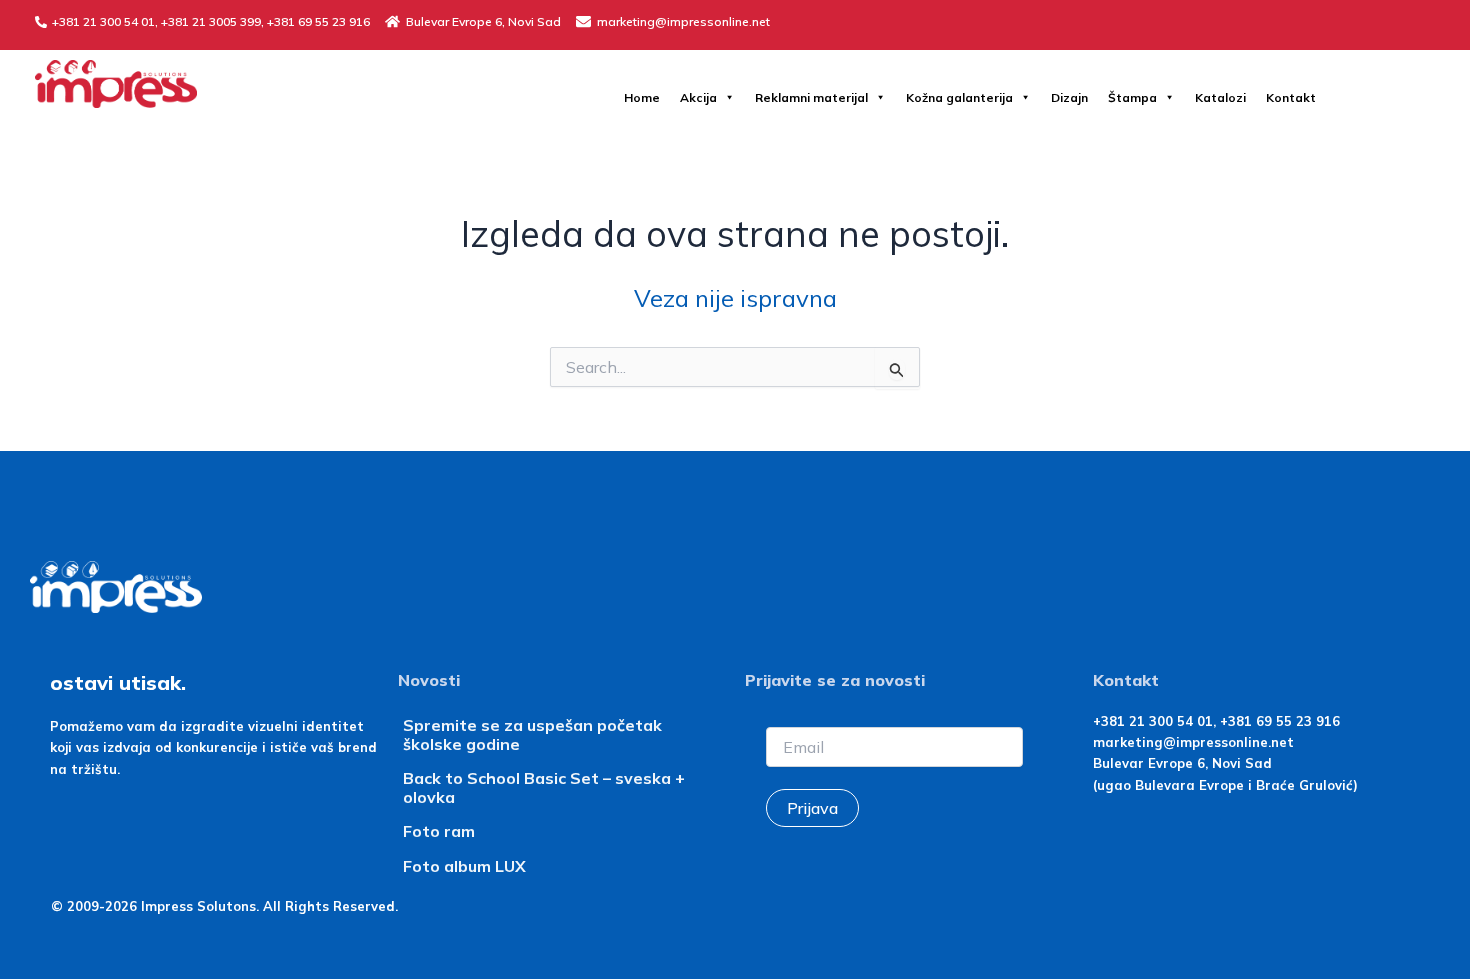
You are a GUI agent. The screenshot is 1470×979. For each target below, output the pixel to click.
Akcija (698, 97)
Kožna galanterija (959, 97)
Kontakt (1291, 97)
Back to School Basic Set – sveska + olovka (544, 787)
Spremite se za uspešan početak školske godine (532, 734)
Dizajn (1069, 97)
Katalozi (1220, 97)
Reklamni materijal (811, 97)
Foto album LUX (464, 866)
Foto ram (439, 831)
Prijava (812, 808)
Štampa (1132, 97)
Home (642, 97)
